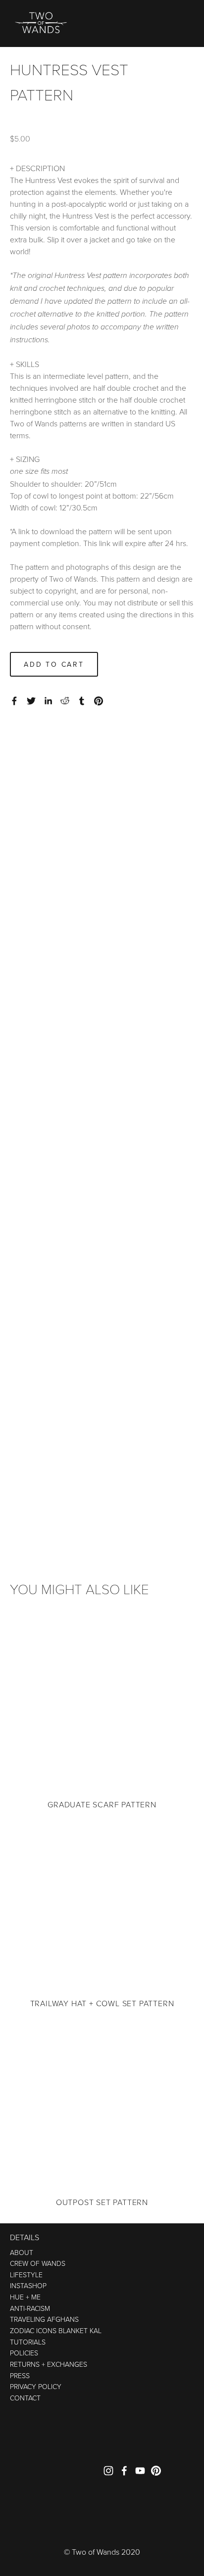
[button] (54, 664)
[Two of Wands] (156, 2471)
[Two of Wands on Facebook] (124, 2471)
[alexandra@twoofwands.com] (140, 2471)
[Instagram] (108, 2471)
